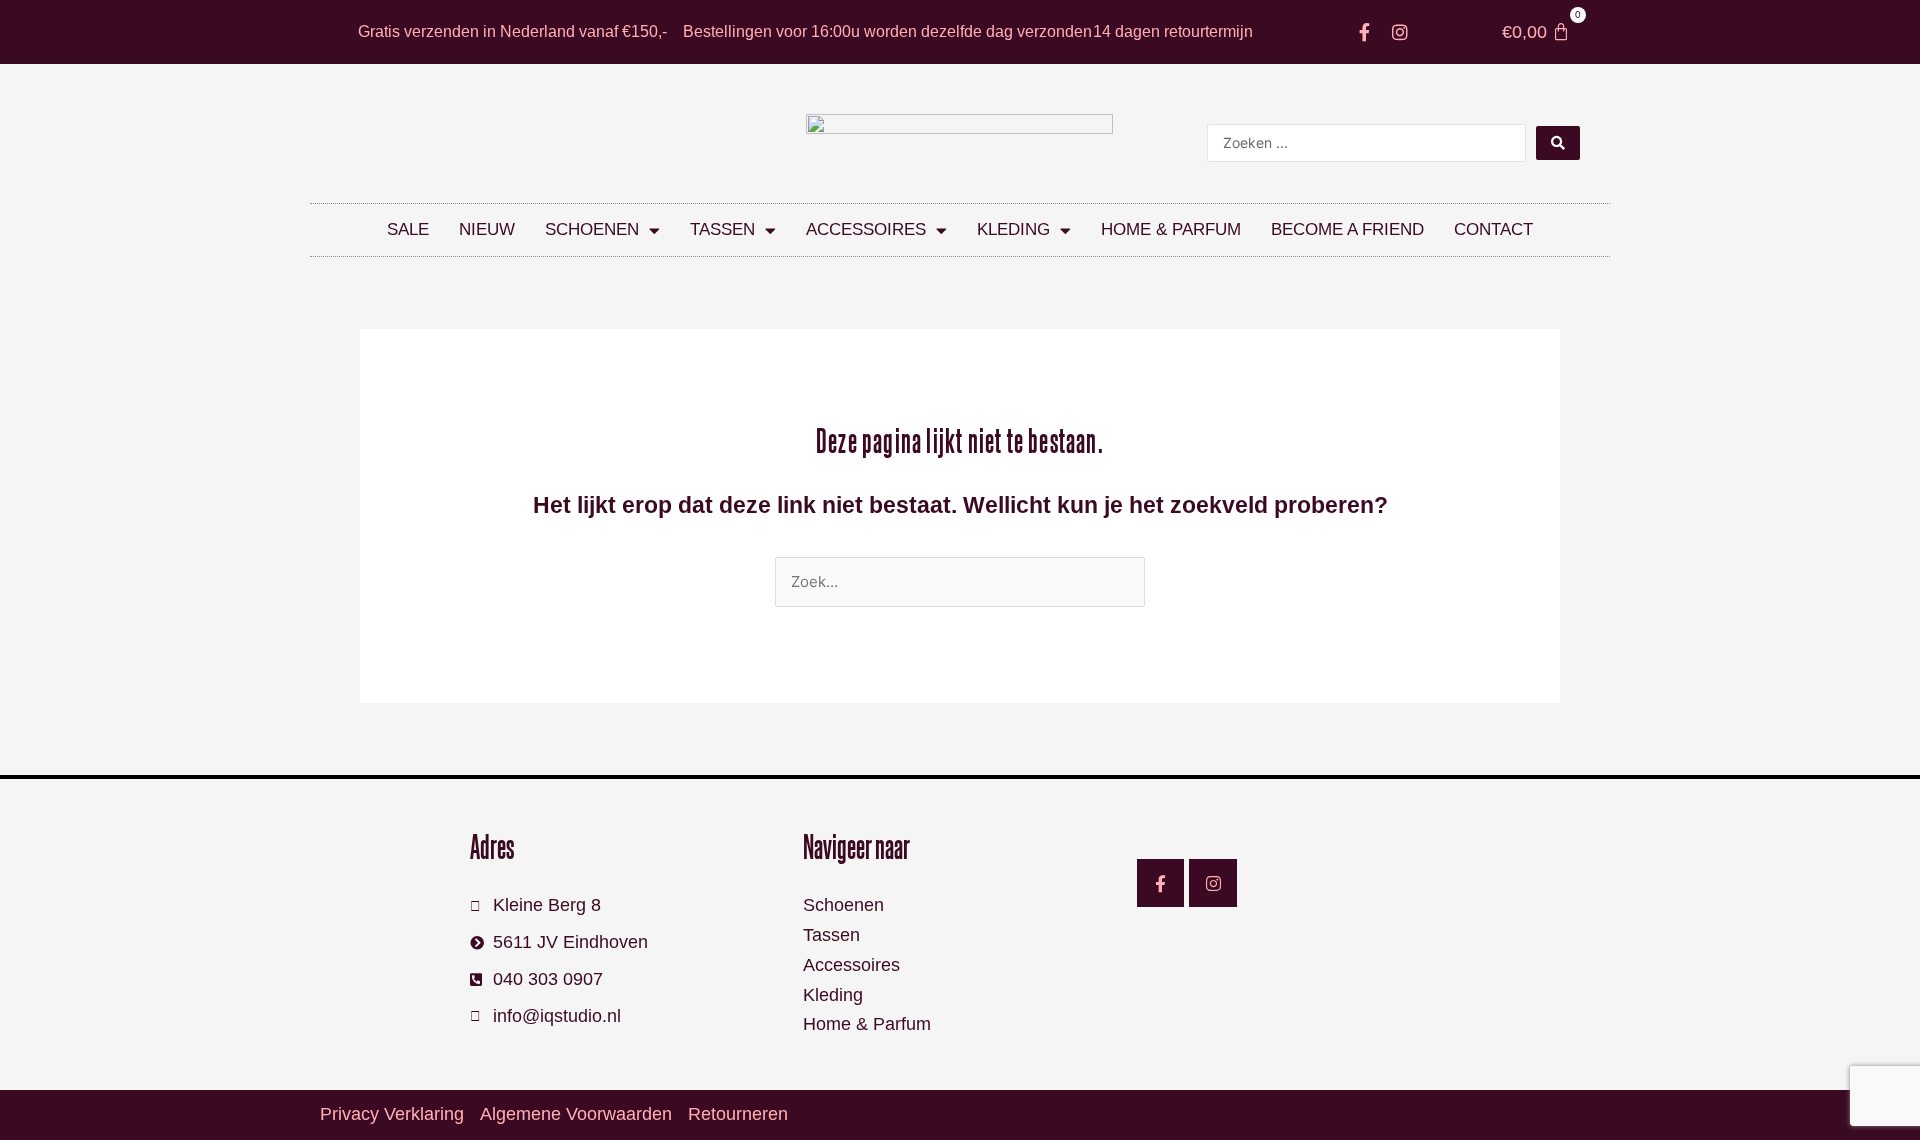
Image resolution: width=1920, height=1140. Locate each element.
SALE (408, 229)
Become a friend (1347, 229)
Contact (1493, 229)
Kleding (1013, 229)
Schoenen (592, 229)
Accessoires (866, 229)
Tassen (722, 229)
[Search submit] (1558, 143)
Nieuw (487, 229)
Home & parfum (1171, 229)
